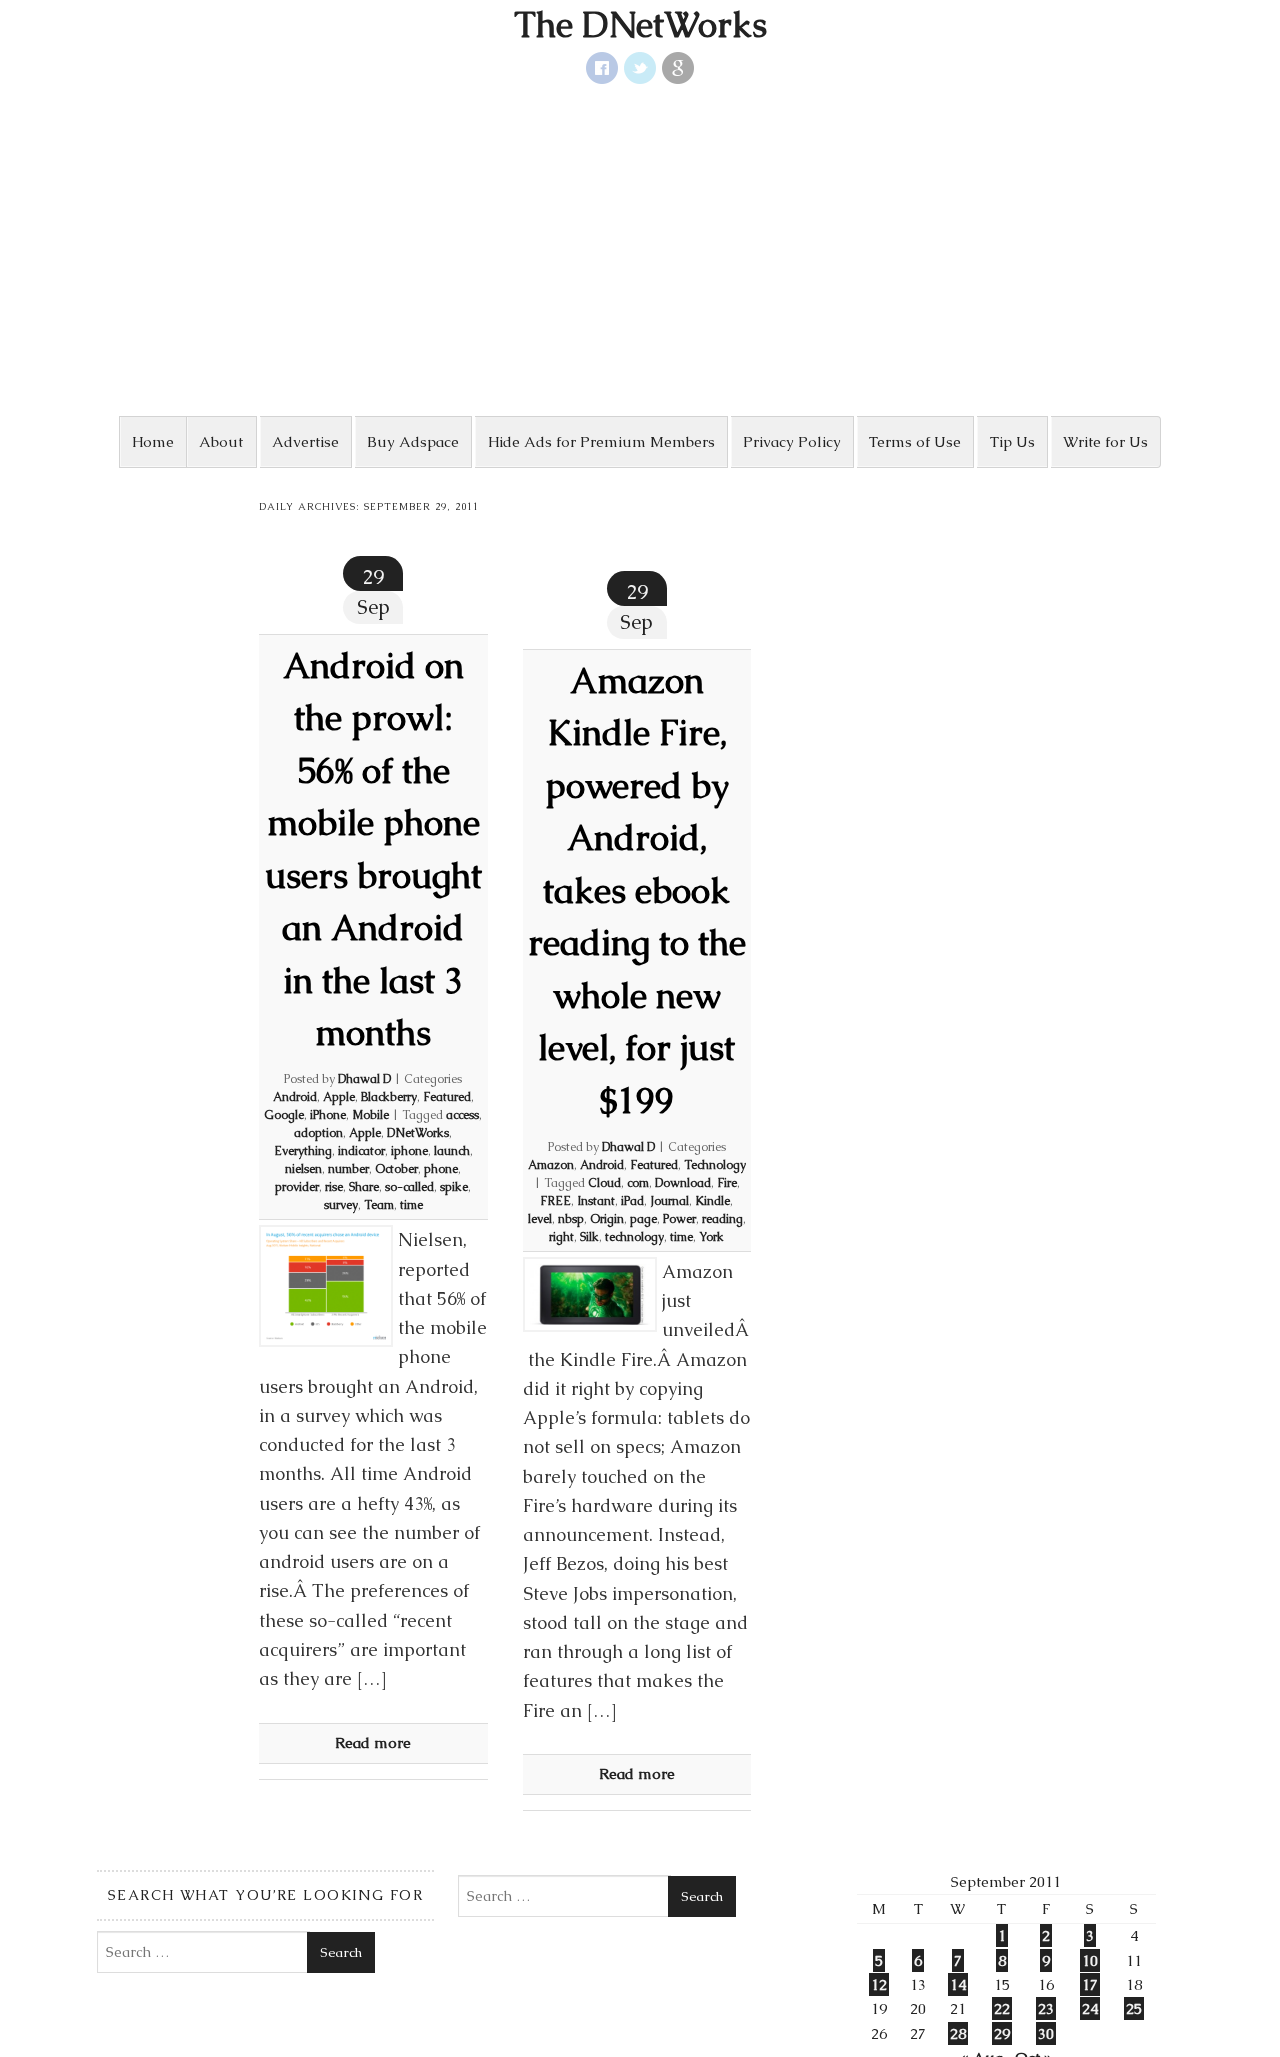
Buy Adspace (413, 441)
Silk (589, 1237)
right (561, 1237)
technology (634, 1237)
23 (1046, 2008)
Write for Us (1105, 441)
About (221, 441)
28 (958, 2033)
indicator (361, 1151)
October (396, 1169)
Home (153, 441)
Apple (339, 1097)
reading (722, 1219)
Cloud (604, 1183)
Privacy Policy (792, 441)
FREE (555, 1201)
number (348, 1169)
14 (958, 1984)
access (462, 1115)
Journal (669, 1201)
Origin (607, 1219)
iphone (409, 1151)
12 (879, 1984)
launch (452, 1151)
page (643, 1219)
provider (297, 1187)
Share (364, 1187)
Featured (447, 1097)
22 (1002, 2008)
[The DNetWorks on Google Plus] (678, 68)
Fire (727, 1183)
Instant (596, 1201)
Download (683, 1183)
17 (1090, 1984)
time (411, 1205)
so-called (409, 1187)
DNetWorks (418, 1133)
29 (1002, 2033)
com (638, 1183)
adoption (318, 1133)
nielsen (303, 1169)
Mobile (370, 1115)
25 (1134, 2008)
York (711, 1237)
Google (284, 1115)
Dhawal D (364, 1079)
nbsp (571, 1219)
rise (334, 1187)
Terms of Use (915, 441)
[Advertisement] (640, 250)
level (540, 1219)
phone (441, 1169)
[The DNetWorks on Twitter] (640, 68)
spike (454, 1187)
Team (379, 1205)
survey (341, 1205)
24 (1090, 2008)
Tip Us (1012, 441)
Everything (303, 1151)
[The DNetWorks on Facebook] (602, 68)
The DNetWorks (640, 25)
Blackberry (389, 1097)
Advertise (305, 441)
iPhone (328, 1115)
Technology (715, 1165)
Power (679, 1219)
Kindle (712, 1201)
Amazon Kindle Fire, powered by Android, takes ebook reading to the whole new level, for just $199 (637, 890)
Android (295, 1097)
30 (1046, 2033)
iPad (632, 1201)
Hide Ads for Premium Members (601, 441)
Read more (373, 1742)
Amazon (551, 1165)
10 (1090, 1960)
